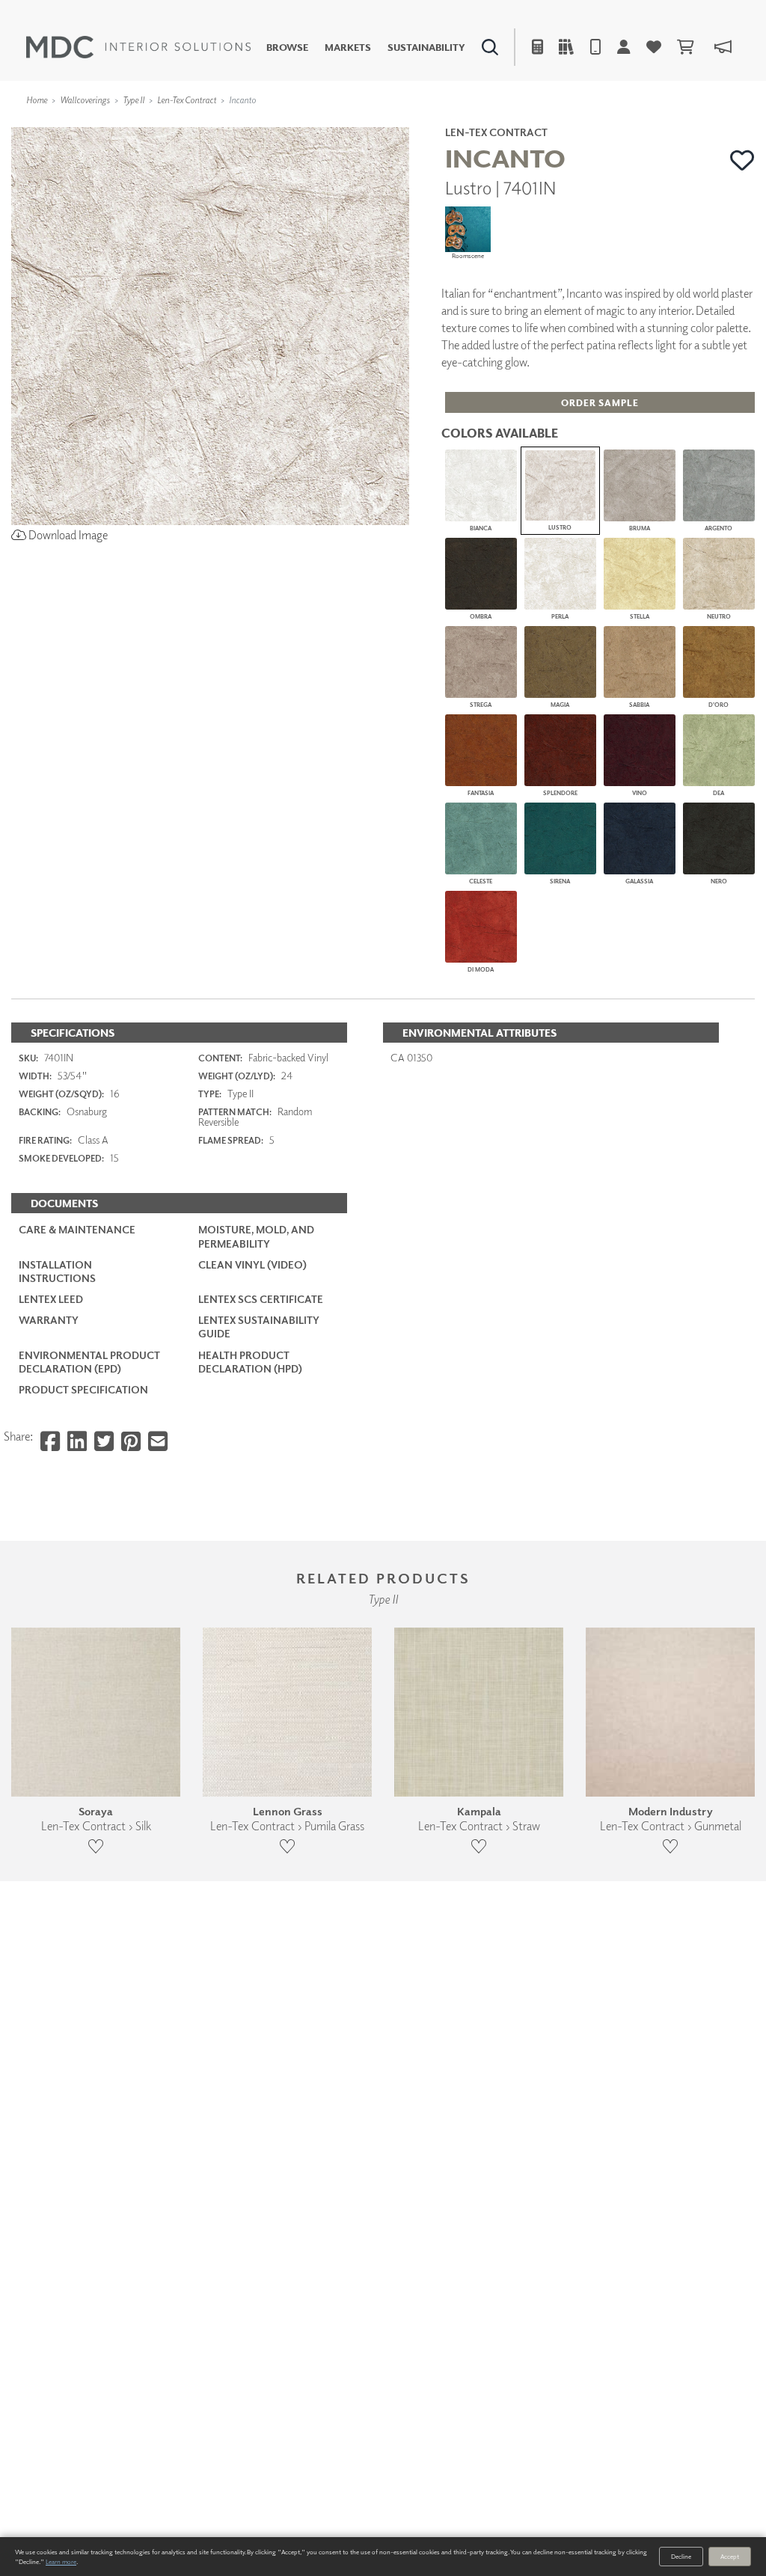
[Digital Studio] (325, 124)
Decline (681, 2556)
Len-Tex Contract (187, 100)
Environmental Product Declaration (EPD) (89, 1362)
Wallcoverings (85, 100)
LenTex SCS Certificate (261, 1299)
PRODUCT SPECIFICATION (83, 1389)
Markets (348, 47)
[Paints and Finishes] (545, 124)
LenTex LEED (51, 1299)
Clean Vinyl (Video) (252, 1264)
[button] (742, 160)
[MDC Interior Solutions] (138, 47)
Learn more (61, 2561)
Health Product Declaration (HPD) (250, 1362)
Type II (134, 100)
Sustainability (426, 47)
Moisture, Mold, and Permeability (256, 1236)
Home (37, 100)
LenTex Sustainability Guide (259, 1327)
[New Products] (163, 124)
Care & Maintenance (77, 1229)
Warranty (49, 1320)
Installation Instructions (57, 1271)
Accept (730, 2556)
